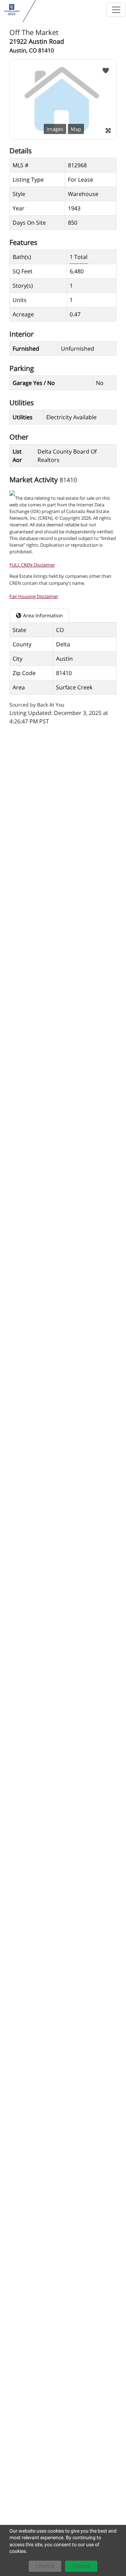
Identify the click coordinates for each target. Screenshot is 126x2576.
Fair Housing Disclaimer (34, 596)
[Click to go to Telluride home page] (12, 10)
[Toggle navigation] (116, 10)
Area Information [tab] (42, 615)
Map (76, 129)
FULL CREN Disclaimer (32, 565)
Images (55, 129)
